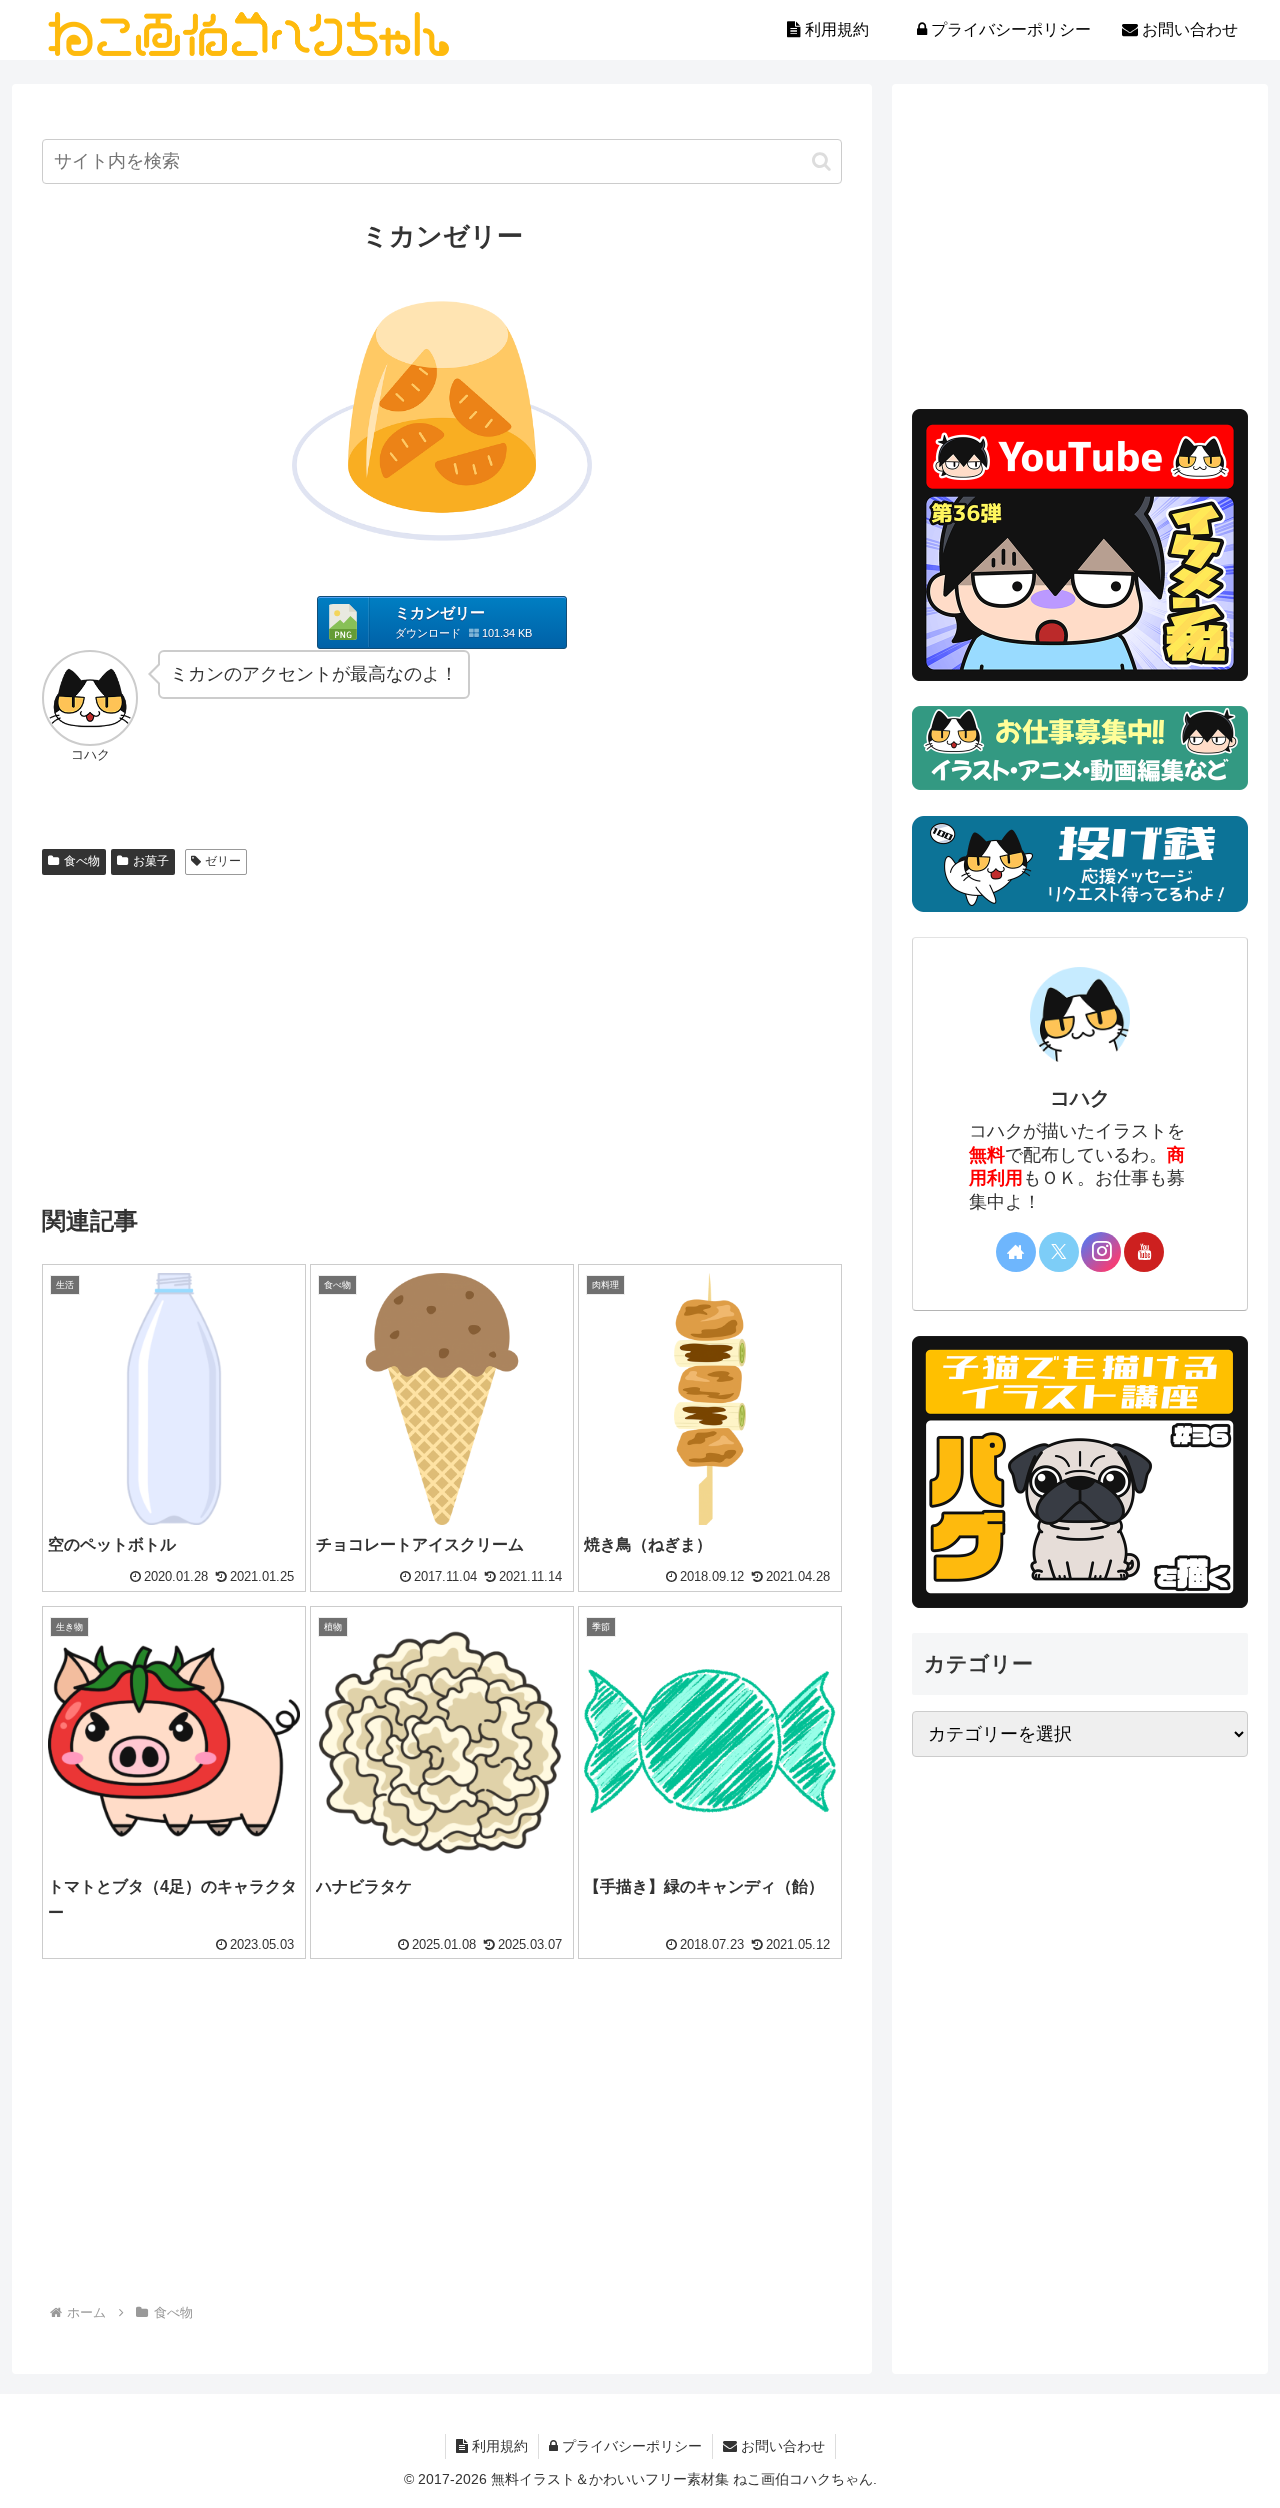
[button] (821, 161)
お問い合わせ (781, 2446)
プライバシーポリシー (630, 2446)
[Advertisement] (442, 1033)
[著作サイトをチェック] (1016, 1252)
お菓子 (151, 861)
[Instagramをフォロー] (1101, 1252)
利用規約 (498, 2446)
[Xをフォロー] (1059, 1252)
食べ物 (82, 861)
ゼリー (223, 861)
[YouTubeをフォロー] (1144, 1252)
